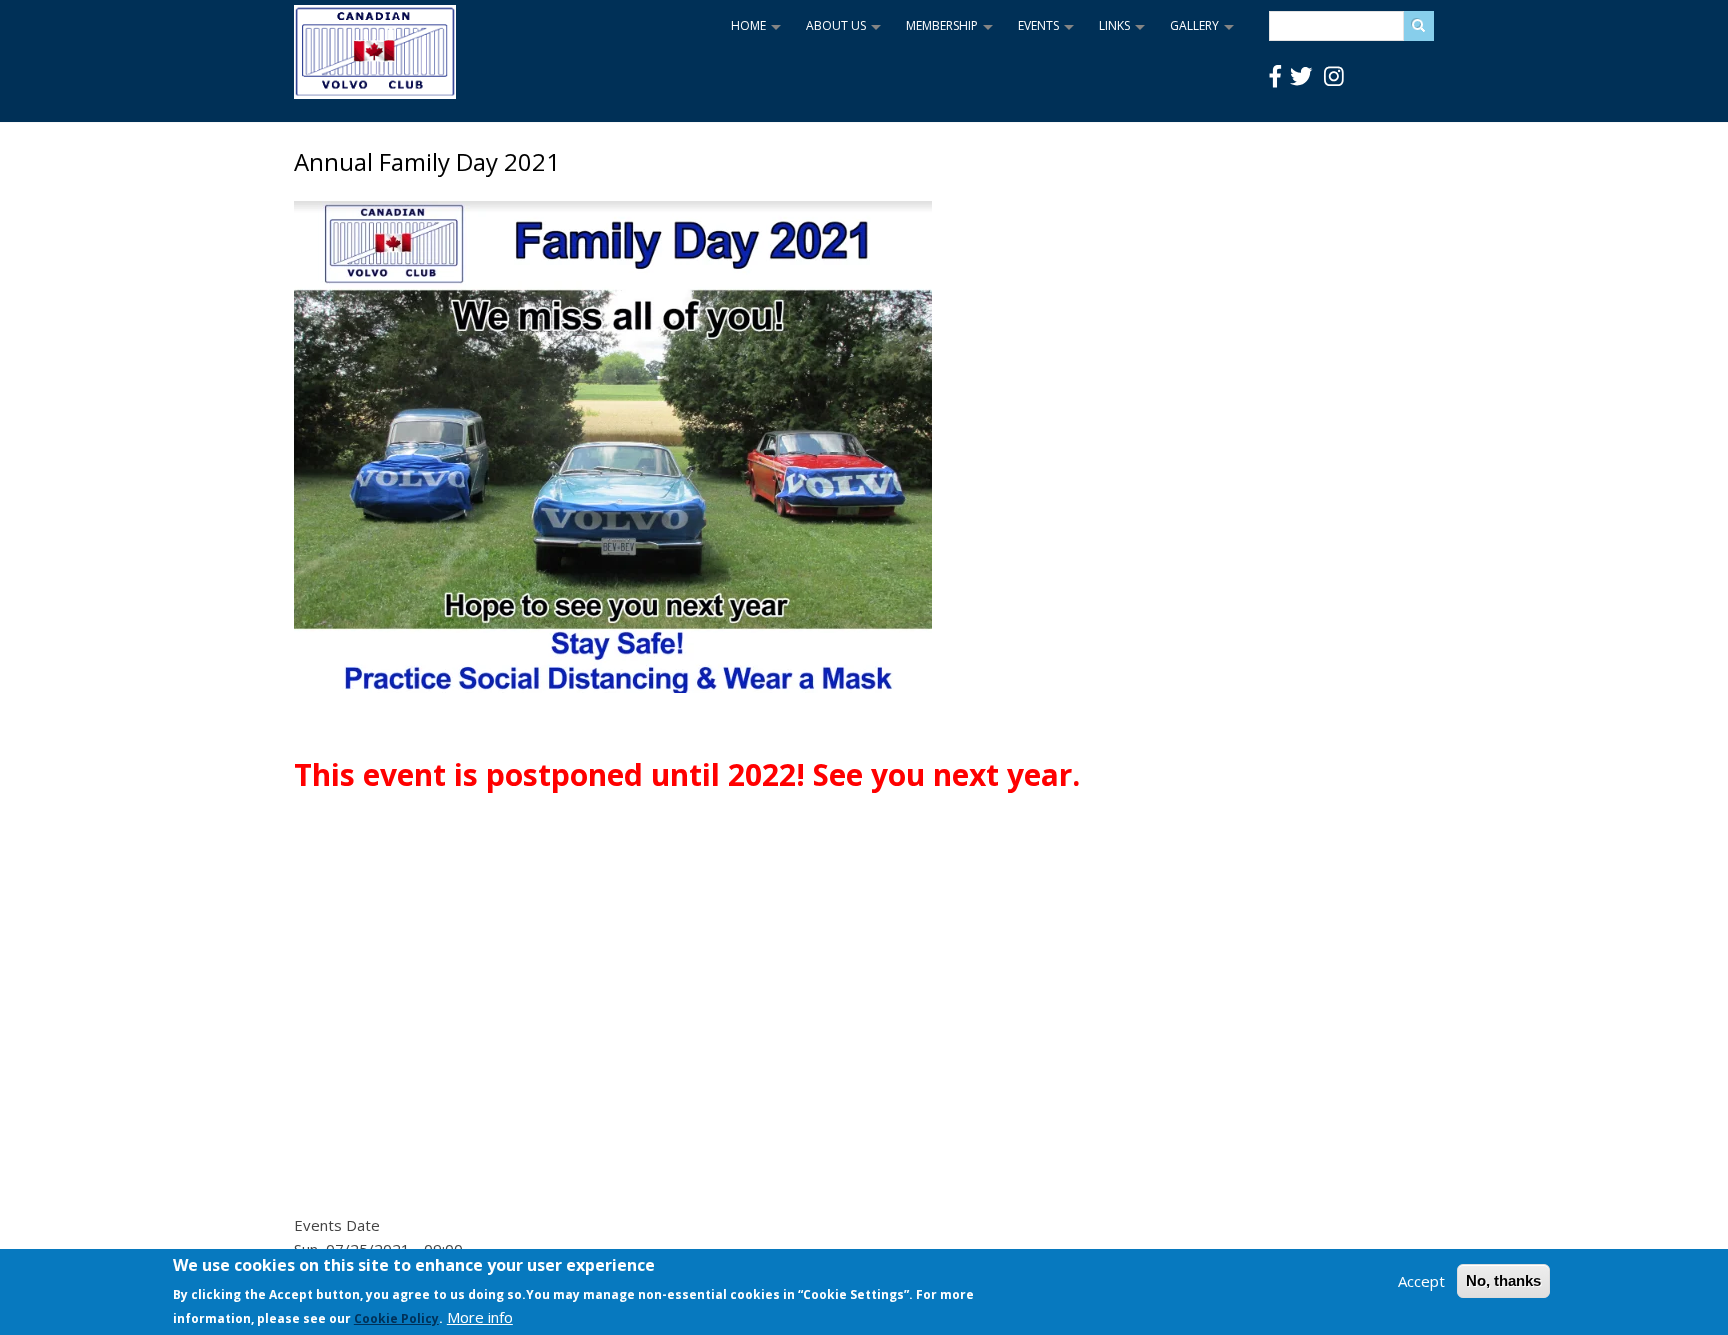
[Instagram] (1334, 76)
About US (846, 32)
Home (758, 32)
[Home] (375, 91)
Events (1048, 32)
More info (480, 1317)
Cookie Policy (396, 1318)
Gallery (1204, 32)
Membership (952, 32)
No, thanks (1503, 1280)
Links (1124, 32)
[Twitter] (1301, 76)
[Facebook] (1275, 76)
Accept (1421, 1281)
